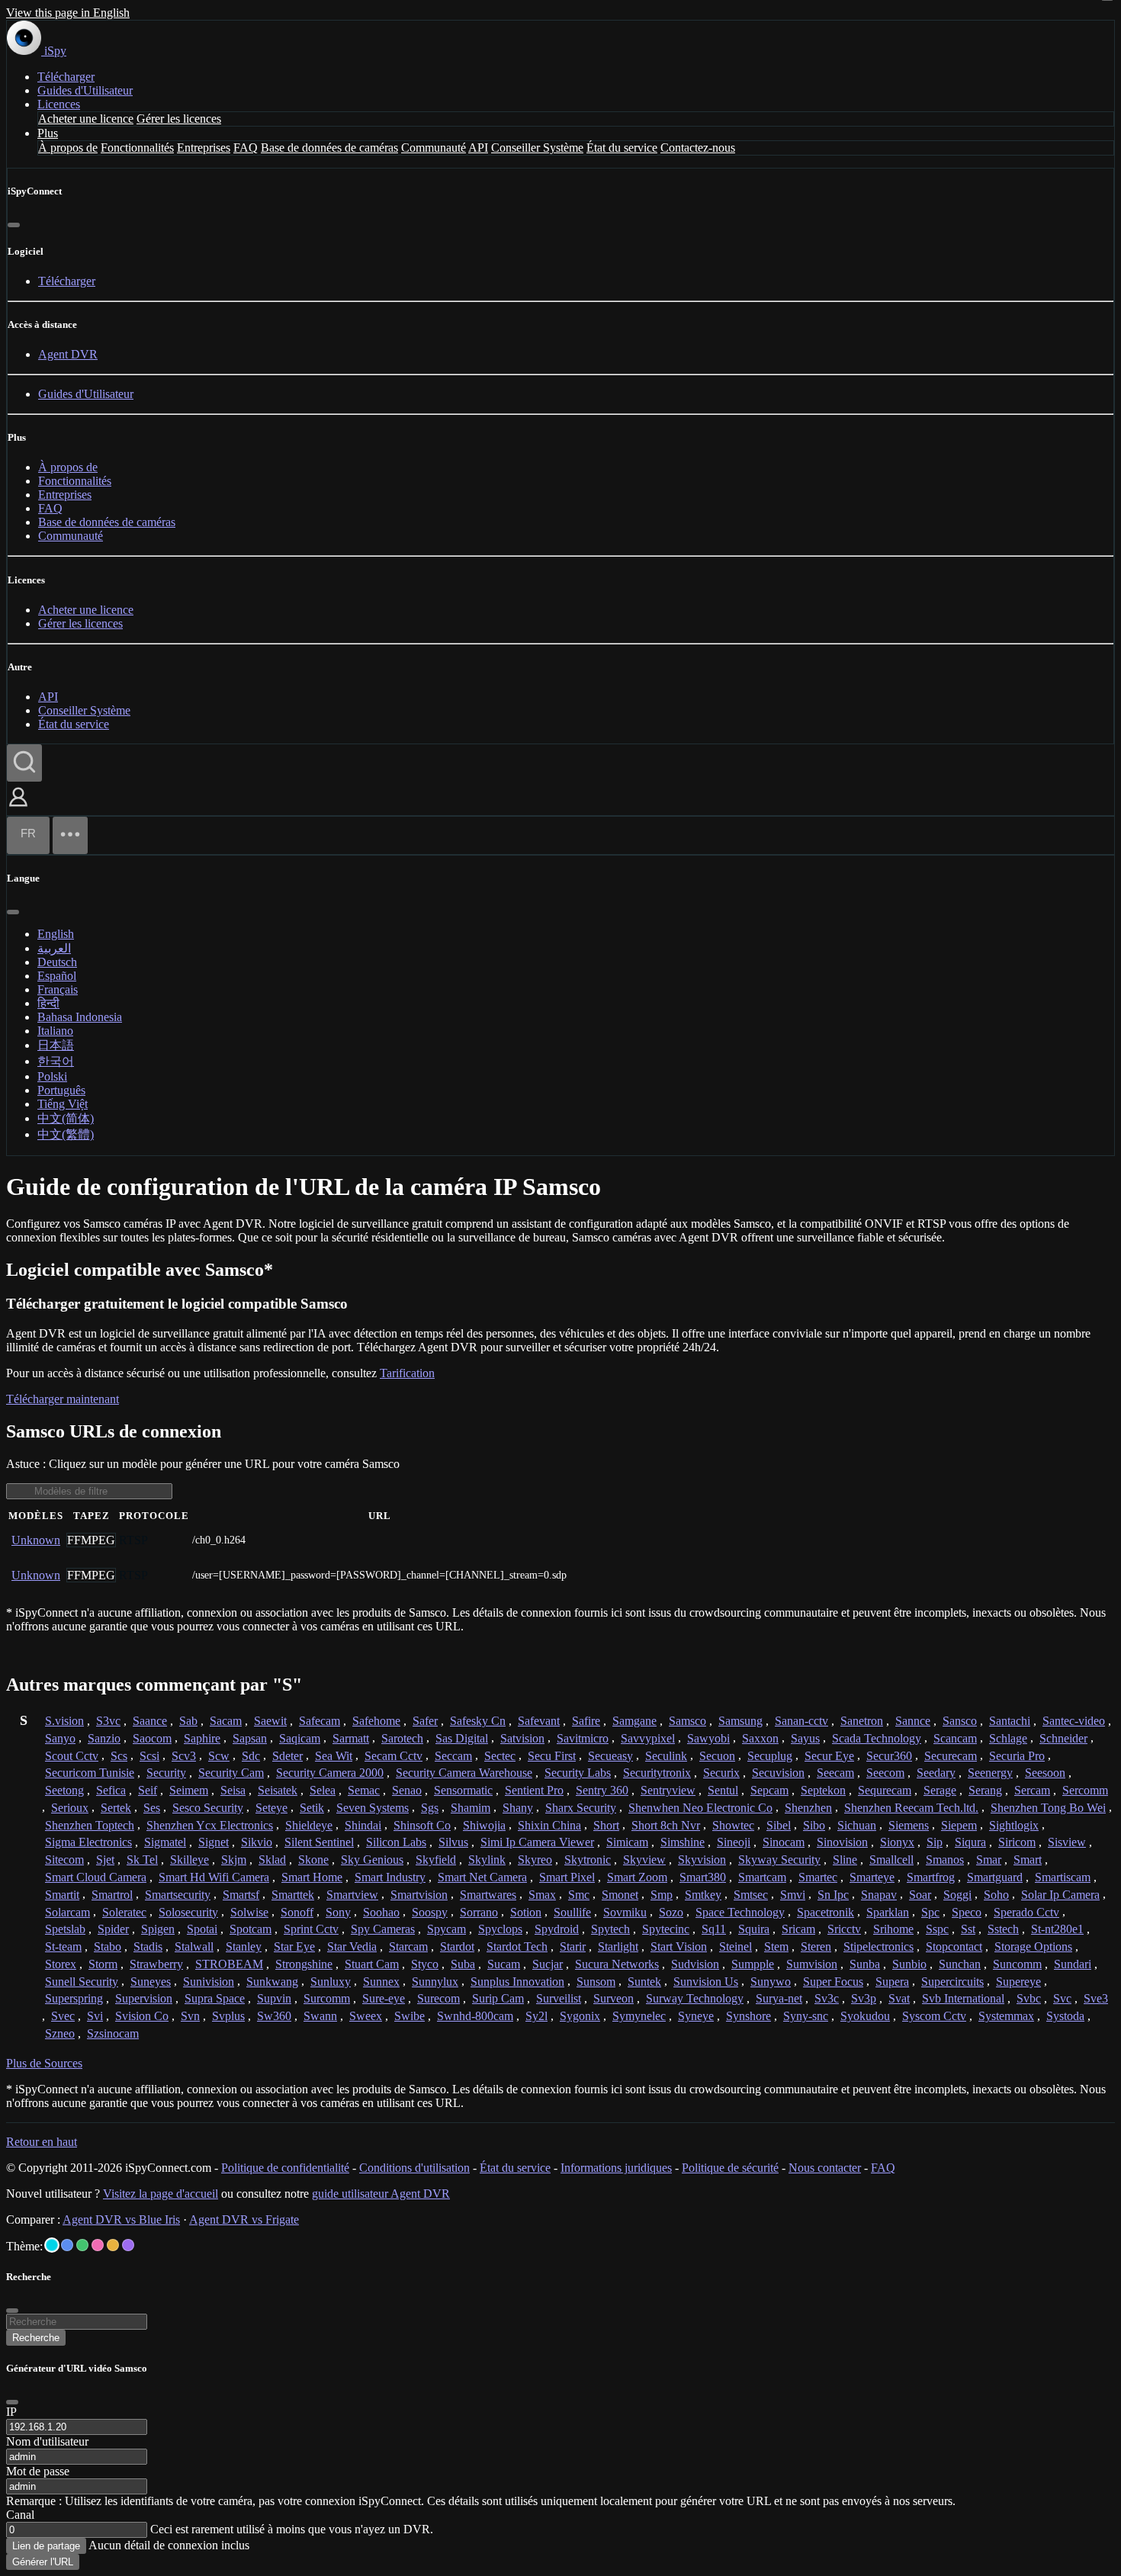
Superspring (74, 1998)
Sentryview (668, 1790)
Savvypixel (648, 1738)
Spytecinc (666, 1929)
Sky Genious (372, 1860)
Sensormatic (463, 1790)
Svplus (228, 2016)
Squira (754, 1929)
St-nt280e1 (1057, 1929)
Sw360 (274, 2016)
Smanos (945, 1860)
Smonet (620, 1895)
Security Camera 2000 (330, 1773)
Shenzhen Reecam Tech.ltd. (911, 1808)
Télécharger (66, 77)
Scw (219, 1756)
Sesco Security (208, 1808)
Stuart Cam (372, 1964)
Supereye (1018, 1982)
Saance (150, 1721)
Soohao (381, 1912)
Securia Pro (1017, 1756)
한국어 (56, 1061)
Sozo (671, 1912)
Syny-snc (806, 2016)
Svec (63, 2016)
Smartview (352, 1895)
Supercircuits (952, 1982)
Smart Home (312, 1877)
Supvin (274, 1998)
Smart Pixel (567, 1877)
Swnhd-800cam (475, 2016)
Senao (407, 1790)
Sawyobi (708, 1738)
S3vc (108, 1721)
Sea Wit (334, 1756)
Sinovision (842, 1842)
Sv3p (864, 1998)
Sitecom (64, 1860)
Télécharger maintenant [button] (63, 1399)
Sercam (1032, 1790)
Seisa (233, 1790)
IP (11, 2412)
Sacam (226, 1721)
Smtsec (751, 1895)
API (478, 148)
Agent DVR (68, 354)
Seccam (453, 1756)
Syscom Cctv (934, 2016)
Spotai (202, 1929)
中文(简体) (66, 1118)
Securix (721, 1773)
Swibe (410, 2016)
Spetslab (65, 1929)
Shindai (363, 1825)
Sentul (723, 1790)
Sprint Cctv (311, 1929)
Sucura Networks (617, 1964)
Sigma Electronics (88, 1842)
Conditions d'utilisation (414, 2168)
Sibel (779, 1825)
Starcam (408, 1946)
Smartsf (241, 1895)
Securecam (951, 1756)
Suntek (644, 1982)
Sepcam (769, 1790)
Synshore (748, 2016)
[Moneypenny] (98, 2245)
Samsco (687, 1721)
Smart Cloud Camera (96, 1877)
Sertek (116, 1808)
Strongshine (304, 1964)
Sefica (111, 1790)
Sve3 (1096, 1998)
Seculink (666, 1756)
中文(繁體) (66, 1134)
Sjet (105, 1860)
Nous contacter (825, 2168)
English (56, 934)
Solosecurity (188, 1912)
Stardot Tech (517, 1946)
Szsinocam (113, 2033)
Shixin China (549, 1825)
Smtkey (703, 1895)
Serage (940, 1790)
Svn (190, 2016)
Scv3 (184, 1756)
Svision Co (142, 2016)
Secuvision (778, 1773)
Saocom (152, 1738)
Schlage (1008, 1738)
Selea (323, 1790)
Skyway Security (779, 1860)
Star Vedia (352, 1946)
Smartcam (762, 1877)
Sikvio (257, 1842)
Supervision (144, 1998)
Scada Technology (877, 1738)
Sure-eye (384, 1998)
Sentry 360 (602, 1790)
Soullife (572, 1912)
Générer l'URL (43, 2562)
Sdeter (287, 1756)
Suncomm (1017, 1964)
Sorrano (479, 1912)
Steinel (736, 1946)
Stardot (457, 1946)
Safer (425, 1721)
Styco (425, 1964)
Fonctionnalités (137, 148)
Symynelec (639, 2016)
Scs (119, 1756)
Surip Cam (498, 1998)
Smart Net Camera (482, 1877)
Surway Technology (695, 1998)
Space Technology (740, 1912)
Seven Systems (373, 1808)
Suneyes (151, 1982)
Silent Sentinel (319, 1842)
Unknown (36, 1540)
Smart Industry (390, 1877)
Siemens (909, 1825)
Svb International (963, 1998)
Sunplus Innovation (517, 1982)
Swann (320, 2016)
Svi (95, 2016)
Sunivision (209, 1982)
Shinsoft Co (422, 1825)
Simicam (627, 1842)
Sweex (366, 2016)
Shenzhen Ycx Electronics (210, 1825)
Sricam (798, 1929)
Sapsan (250, 1738)
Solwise (249, 1912)
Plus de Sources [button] (44, 2063)
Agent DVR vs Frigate (244, 2219)
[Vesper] (128, 2245)
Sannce (913, 1721)
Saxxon (760, 1738)
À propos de (68, 148)
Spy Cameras (383, 1929)
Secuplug (770, 1756)
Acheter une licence (86, 119)
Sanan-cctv (801, 1721)
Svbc (1029, 1998)
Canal (20, 2515)
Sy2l (536, 2016)
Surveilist (559, 1998)
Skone (313, 1860)
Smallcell (891, 1860)
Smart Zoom (637, 1877)
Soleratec (124, 1912)
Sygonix (580, 2016)
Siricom (1017, 1842)
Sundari (1073, 1964)
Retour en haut (42, 2142)
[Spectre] (52, 2245)
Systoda (1065, 2016)
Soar (920, 1895)
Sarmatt (351, 1738)
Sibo (814, 1825)
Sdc (251, 1756)
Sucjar (548, 1964)
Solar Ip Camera (1060, 1895)
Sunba (865, 1964)
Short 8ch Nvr (666, 1825)
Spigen (158, 1929)
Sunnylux (435, 1982)
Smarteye (872, 1877)
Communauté (434, 148)
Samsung (740, 1721)
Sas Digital (462, 1738)
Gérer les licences (179, 119)
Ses (152, 1808)
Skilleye (190, 1860)
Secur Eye (829, 1756)
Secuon (717, 1756)
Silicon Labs (396, 1842)
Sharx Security (581, 1808)
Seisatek (278, 1790)
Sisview (1067, 1842)
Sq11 (714, 1929)
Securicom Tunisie (90, 1773)
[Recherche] (24, 763)
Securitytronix (657, 1773)
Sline (845, 1860)
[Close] (12, 2402)
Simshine (683, 1842)
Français (58, 989)
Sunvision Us (706, 1982)
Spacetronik (825, 1912)
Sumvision (812, 1964)
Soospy (430, 1912)
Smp (662, 1895)
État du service (622, 148)
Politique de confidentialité (285, 2168)
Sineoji (734, 1842)
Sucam (504, 1964)
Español (57, 976)
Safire (586, 1721)
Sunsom (596, 1982)
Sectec (500, 1756)
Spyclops (500, 1929)
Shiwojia (484, 1825)
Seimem (189, 1790)
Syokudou (865, 2016)
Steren (816, 1946)
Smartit (62, 1895)
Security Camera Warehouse (464, 1773)
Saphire (202, 1738)
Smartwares (488, 1895)
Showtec (733, 1825)
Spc (930, 1912)
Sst (968, 1929)
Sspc (937, 1929)
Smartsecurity (178, 1895)
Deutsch (57, 962)
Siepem (959, 1825)
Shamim (471, 1808)
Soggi (957, 1895)
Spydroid (557, 1929)
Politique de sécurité (730, 2168)
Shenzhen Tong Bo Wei (1048, 1808)
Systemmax (1006, 2016)
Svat (899, 1998)
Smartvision (419, 1895)
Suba (463, 1964)
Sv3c (827, 1998)
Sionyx (897, 1842)
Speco (967, 1912)
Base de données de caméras (329, 148)
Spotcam (251, 1929)
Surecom (438, 1998)
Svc (1062, 1998)
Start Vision (679, 1946)
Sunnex (381, 1982)
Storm (103, 1964)
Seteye (271, 1808)
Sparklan (888, 1912)
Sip (935, 1842)
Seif (148, 1790)
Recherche (36, 2338)
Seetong (64, 1790)
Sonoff (297, 1912)
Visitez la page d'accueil (161, 2194)
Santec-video (1074, 1721)
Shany (518, 1808)
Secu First (552, 1756)
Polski (52, 1076)
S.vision (64, 1721)
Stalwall (194, 1946)
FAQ (246, 148)
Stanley (244, 1946)
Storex (61, 1964)
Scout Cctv (72, 1756)
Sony (338, 1912)
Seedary (936, 1773)
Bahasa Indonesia (80, 1017)
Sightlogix (1014, 1825)
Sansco (960, 1721)
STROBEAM (229, 1964)
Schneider (1063, 1738)
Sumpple (753, 1964)
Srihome (893, 1929)
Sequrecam (885, 1790)
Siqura (970, 1842)
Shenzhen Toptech (90, 1825)
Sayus (805, 1738)
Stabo (108, 1946)
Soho (996, 1895)
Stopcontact (954, 1946)
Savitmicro (583, 1738)
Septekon (823, 1790)
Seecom (885, 1773)
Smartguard (995, 1877)
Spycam (446, 1929)
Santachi (1010, 1721)
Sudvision (695, 1964)
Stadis (148, 1946)
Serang (985, 1790)
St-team (63, 1946)
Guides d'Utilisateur (85, 90)
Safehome (376, 1721)
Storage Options (1033, 1946)
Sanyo (60, 1738)
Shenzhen (808, 1808)
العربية (54, 948)
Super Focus (833, 1982)
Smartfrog (931, 1877)
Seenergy (990, 1773)
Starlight (618, 1946)
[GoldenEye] (113, 2245)
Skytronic (588, 1860)
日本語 (56, 1045)
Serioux (70, 1808)
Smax (542, 1895)
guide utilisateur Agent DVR (381, 2194)
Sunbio (909, 1964)
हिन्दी (48, 1003)
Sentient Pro (534, 1790)
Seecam (835, 1773)
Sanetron (862, 1721)
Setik (312, 1808)
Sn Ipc (833, 1895)
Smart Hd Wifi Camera (214, 1877)
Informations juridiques (616, 2168)
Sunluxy (331, 1982)
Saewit (270, 1721)
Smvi (793, 1895)
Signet (214, 1842)
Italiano (55, 1031)
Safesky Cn (478, 1721)
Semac (364, 1790)
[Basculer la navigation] (70, 835)
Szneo (60, 2033)
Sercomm (1085, 1790)
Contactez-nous (698, 148)
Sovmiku (625, 1912)
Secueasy (610, 1756)
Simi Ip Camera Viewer (537, 1842)
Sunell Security (82, 1982)
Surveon (613, 1998)
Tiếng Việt (63, 1104)
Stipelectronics (878, 1946)
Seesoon (1045, 1773)
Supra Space (215, 1998)
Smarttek (293, 1895)
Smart (1028, 1860)
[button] (18, 808)
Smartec (818, 1877)
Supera (892, 1982)
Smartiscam (1063, 1877)
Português (61, 1090)
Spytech (610, 1929)
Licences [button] (59, 104)
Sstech (1003, 1929)
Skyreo (535, 1860)
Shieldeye (309, 1825)
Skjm (234, 1860)
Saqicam (300, 1738)
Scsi (149, 1756)
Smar (989, 1860)
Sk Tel (142, 1860)
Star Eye (294, 1946)
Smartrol (112, 1895)
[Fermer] (14, 225)
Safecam (320, 1721)
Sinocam (784, 1842)
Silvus (453, 1842)
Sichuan (857, 1825)
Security (166, 1773)
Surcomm (327, 1998)
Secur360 (889, 1756)
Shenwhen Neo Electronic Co (700, 1808)
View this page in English (68, 13)
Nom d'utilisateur (47, 2441)
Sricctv (844, 1929)
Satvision (522, 1738)
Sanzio (104, 1738)
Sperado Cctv (1026, 1912)
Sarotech (402, 1738)
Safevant (539, 1721)
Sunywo (771, 1982)
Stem (776, 1946)
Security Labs (578, 1773)
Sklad (272, 1860)
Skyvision (702, 1860)
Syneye (696, 2016)
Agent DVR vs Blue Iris (121, 2219)
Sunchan (960, 1964)
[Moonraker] (67, 2245)
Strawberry (156, 1964)
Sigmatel (165, 1842)
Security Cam (231, 1773)
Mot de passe (38, 2471)
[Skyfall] (82, 2245)
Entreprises (204, 148)
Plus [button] (48, 133)
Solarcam (67, 1912)
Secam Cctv (393, 1756)
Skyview (644, 1860)
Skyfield (436, 1860)
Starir (573, 1946)
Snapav (879, 1895)
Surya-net (779, 1998)
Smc (579, 1895)
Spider (113, 1929)
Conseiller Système (537, 148)
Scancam (955, 1738)
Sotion (526, 1912)
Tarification (407, 1373)
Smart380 (703, 1877)
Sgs (430, 1808)
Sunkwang (272, 1982)
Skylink (487, 1860)
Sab (188, 1721)
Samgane (634, 1721)
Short (606, 1825)
